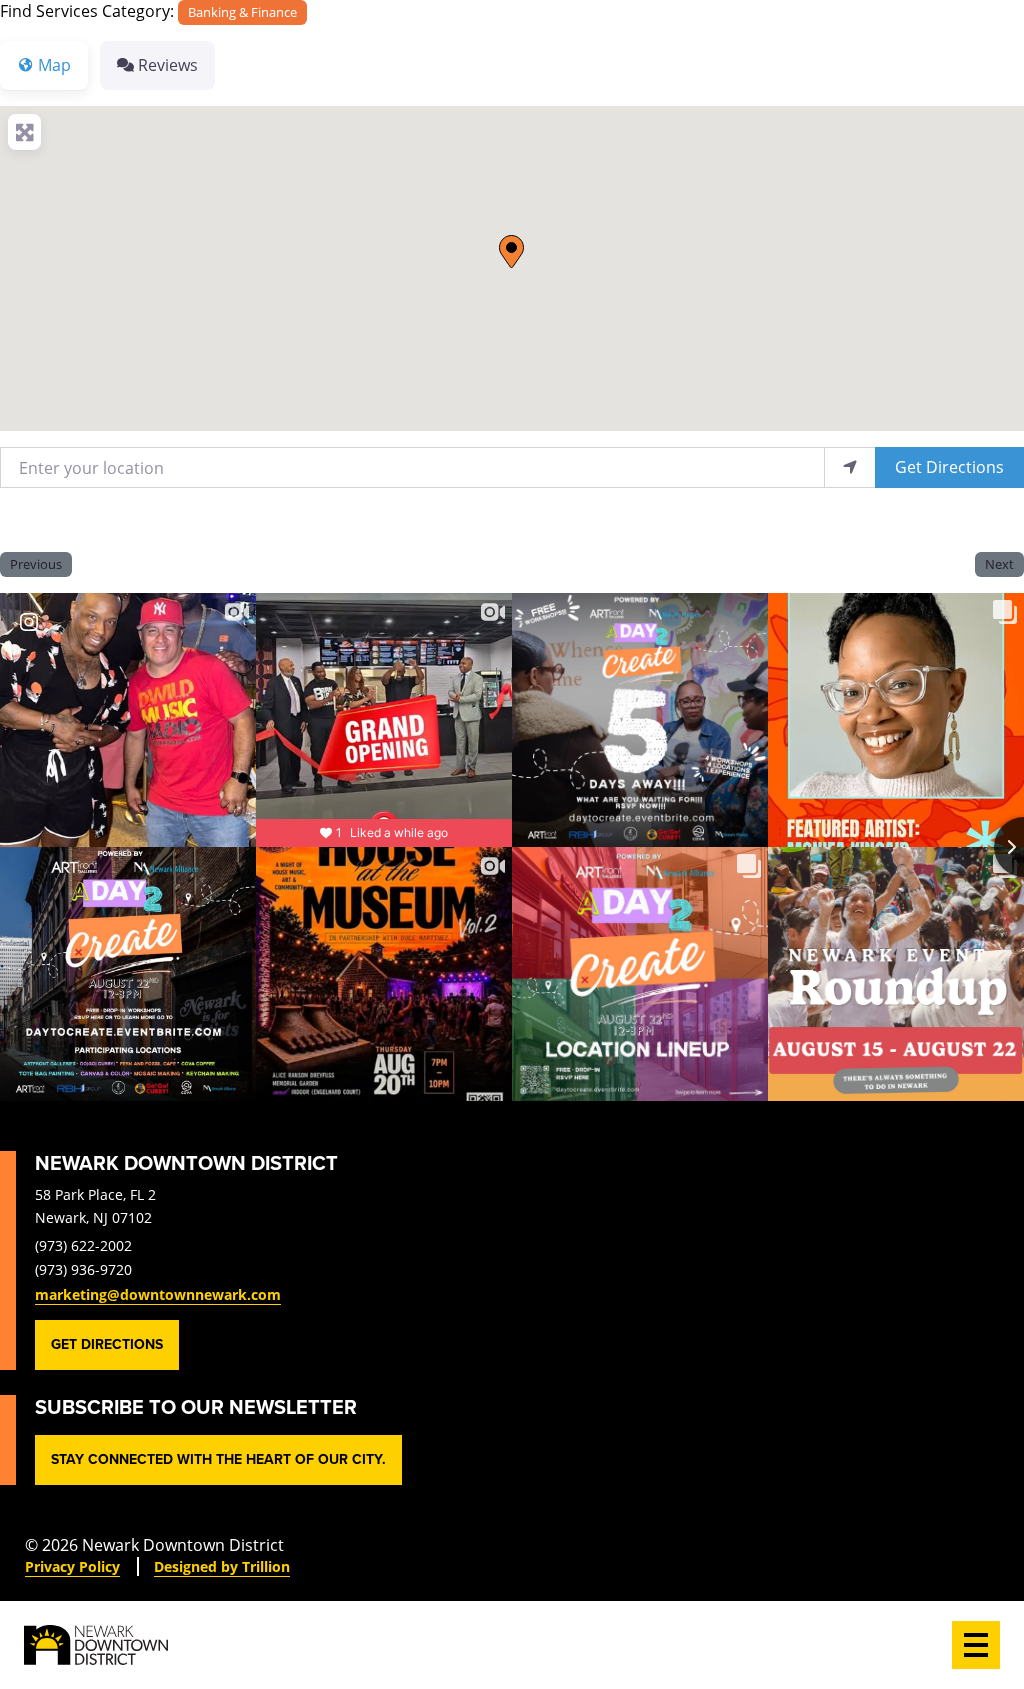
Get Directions (949, 466)
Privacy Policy (72, 1566)
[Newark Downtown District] (96, 1645)
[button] (511, 251)
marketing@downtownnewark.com (158, 1294)
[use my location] (850, 467)
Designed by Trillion (222, 1566)
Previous (36, 564)
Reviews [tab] (168, 64)
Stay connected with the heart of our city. (218, 1459)
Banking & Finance (242, 12)
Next (999, 564)
